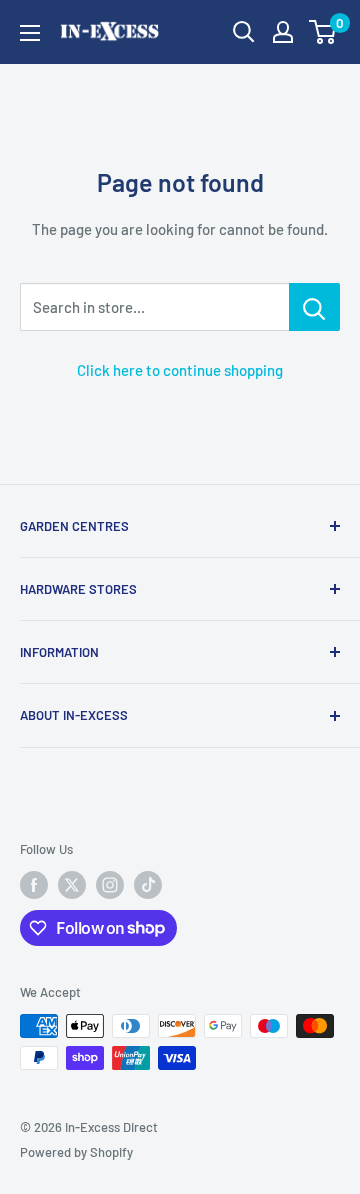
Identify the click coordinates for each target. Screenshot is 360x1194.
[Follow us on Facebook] (34, 885)
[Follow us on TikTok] (148, 885)
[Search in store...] (314, 307)
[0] (323, 32)
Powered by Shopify (76, 1152)
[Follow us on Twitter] (72, 885)
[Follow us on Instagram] (110, 885)
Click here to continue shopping (180, 370)
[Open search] (244, 32)
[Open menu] (30, 33)
